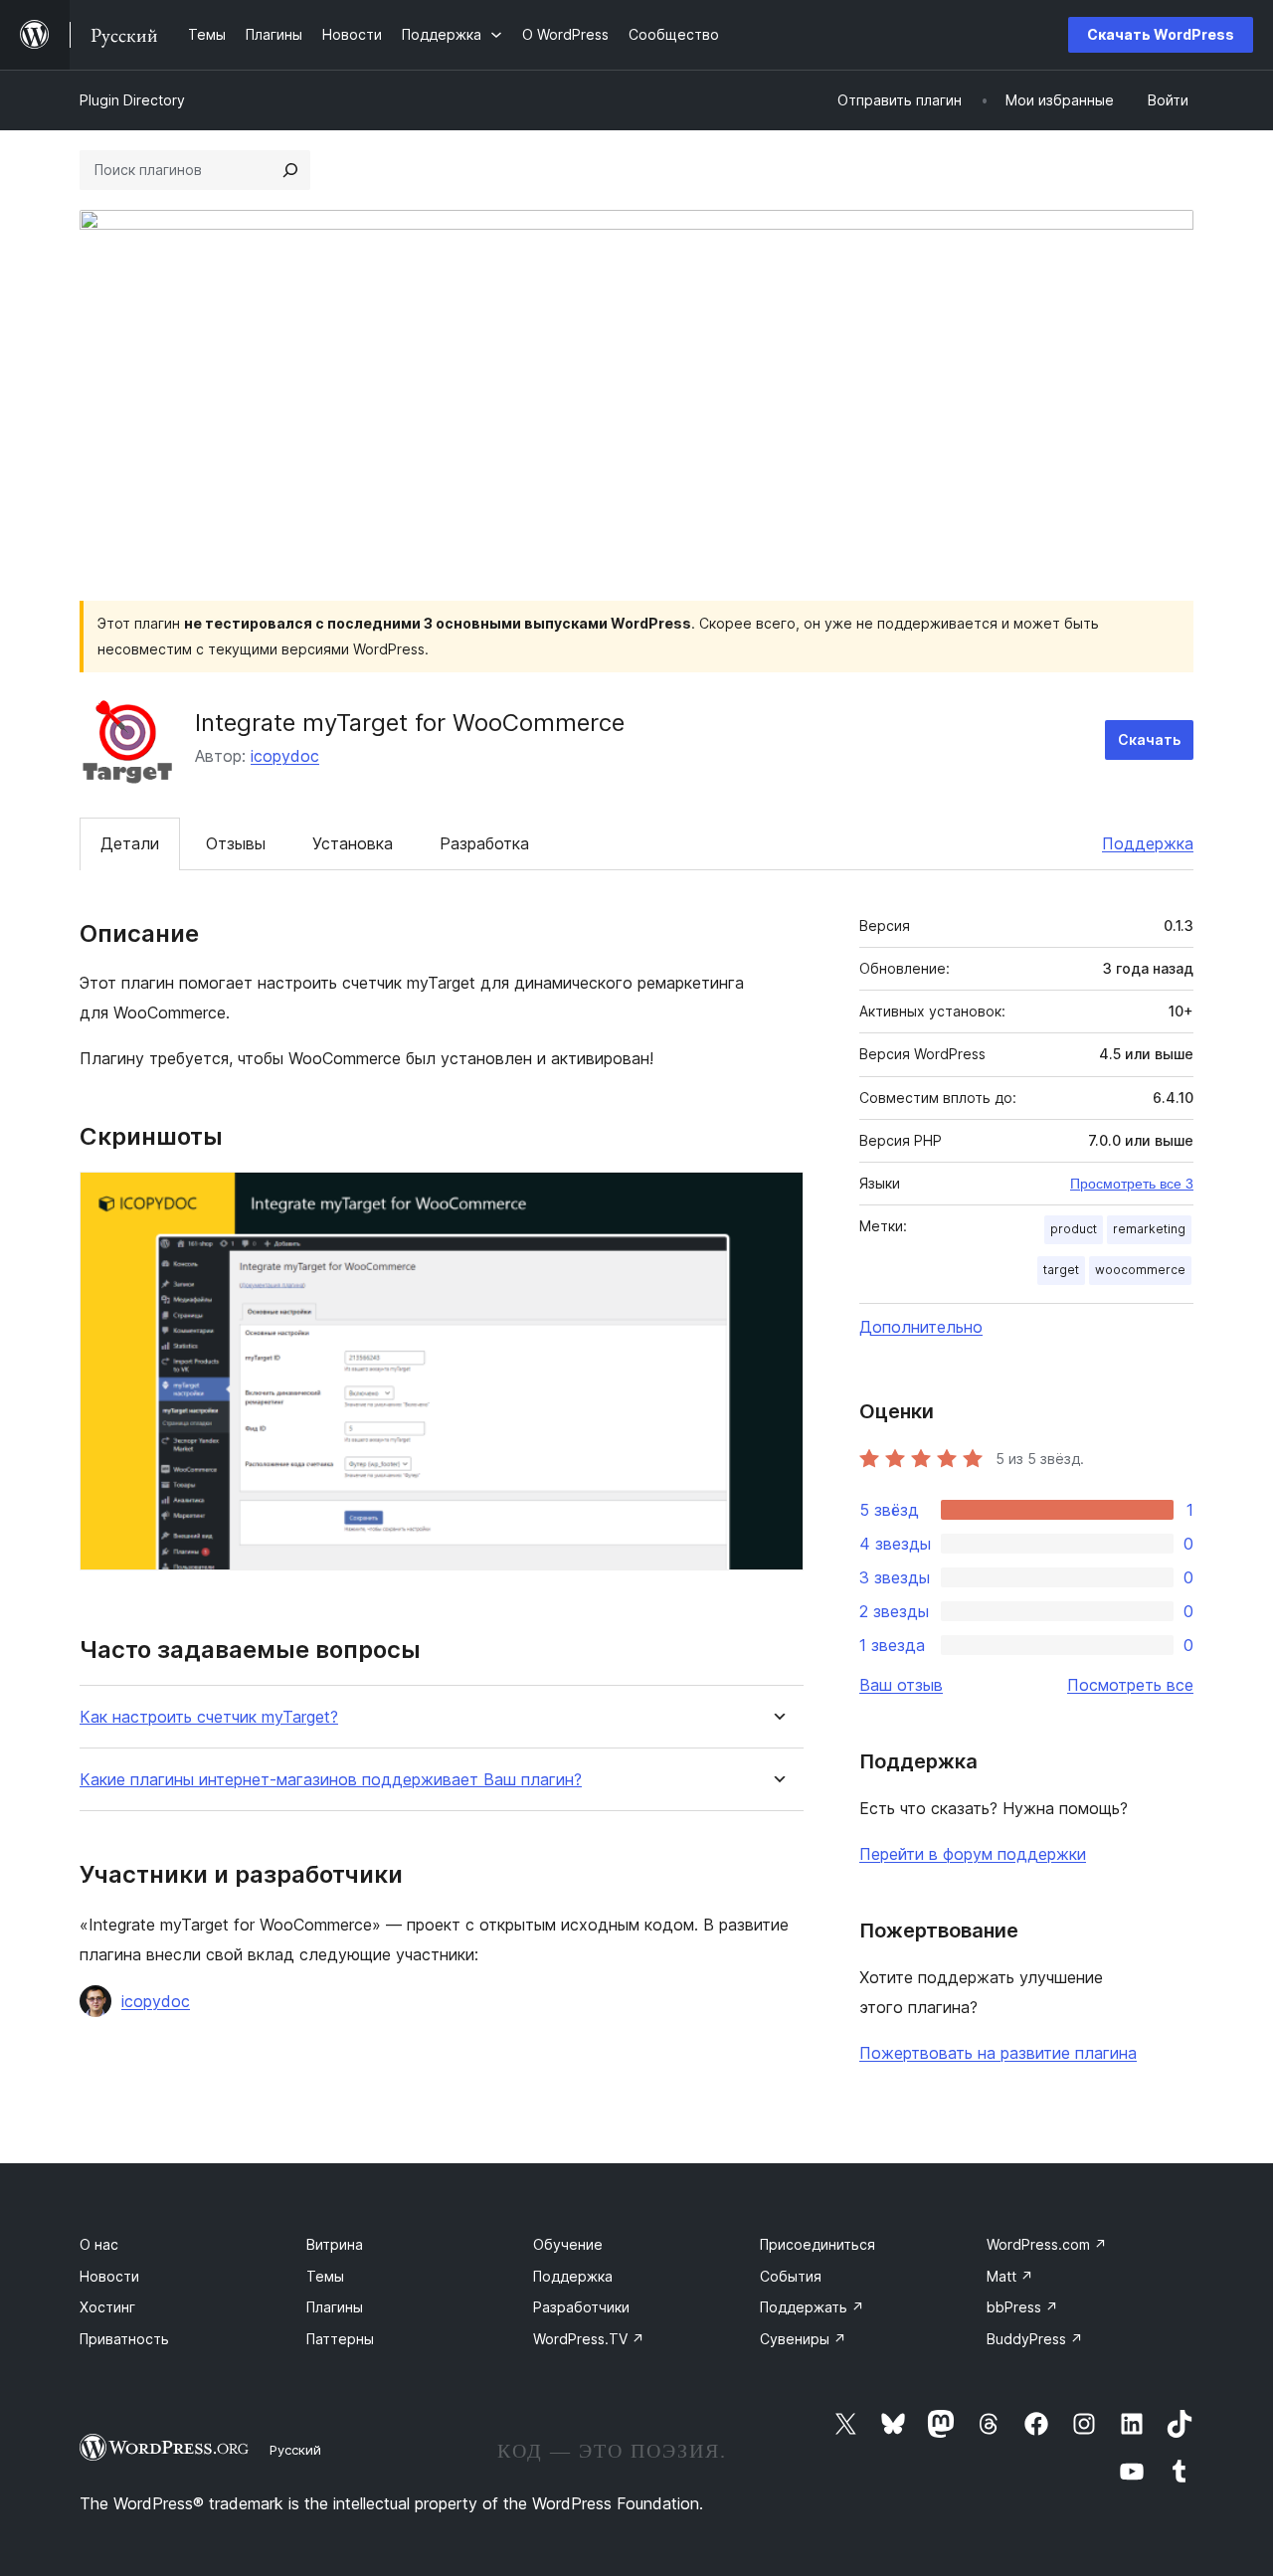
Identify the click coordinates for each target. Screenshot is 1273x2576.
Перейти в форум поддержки (973, 1854)
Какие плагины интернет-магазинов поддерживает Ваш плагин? (331, 1780)
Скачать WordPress (1161, 34)
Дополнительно (921, 1327)
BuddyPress (1035, 2339)
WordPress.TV (589, 2339)
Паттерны (340, 2339)
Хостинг (107, 2307)
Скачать (1149, 739)
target (1061, 1270)
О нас (99, 2244)
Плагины (335, 2307)
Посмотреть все (1130, 1685)
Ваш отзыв (901, 1685)
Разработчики (581, 2307)
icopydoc (285, 756)
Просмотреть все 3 (1132, 1184)
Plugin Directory (132, 100)
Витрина (335, 2244)
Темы (325, 2276)
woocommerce (1140, 1270)
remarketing (1149, 1229)
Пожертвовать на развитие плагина (998, 2053)
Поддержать (812, 2307)
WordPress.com (1047, 2244)
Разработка (484, 843)
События (791, 2276)
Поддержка (1148, 843)
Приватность (124, 2339)
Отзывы (236, 843)
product (1074, 1229)
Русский (295, 2450)
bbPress (1022, 2307)
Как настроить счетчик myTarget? (209, 1717)
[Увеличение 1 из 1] (777, 1198)
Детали (130, 843)
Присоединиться (818, 2244)
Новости (109, 2276)
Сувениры (803, 2339)
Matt (1010, 2276)
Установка (353, 843)
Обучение (568, 2244)
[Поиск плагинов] (290, 170)
